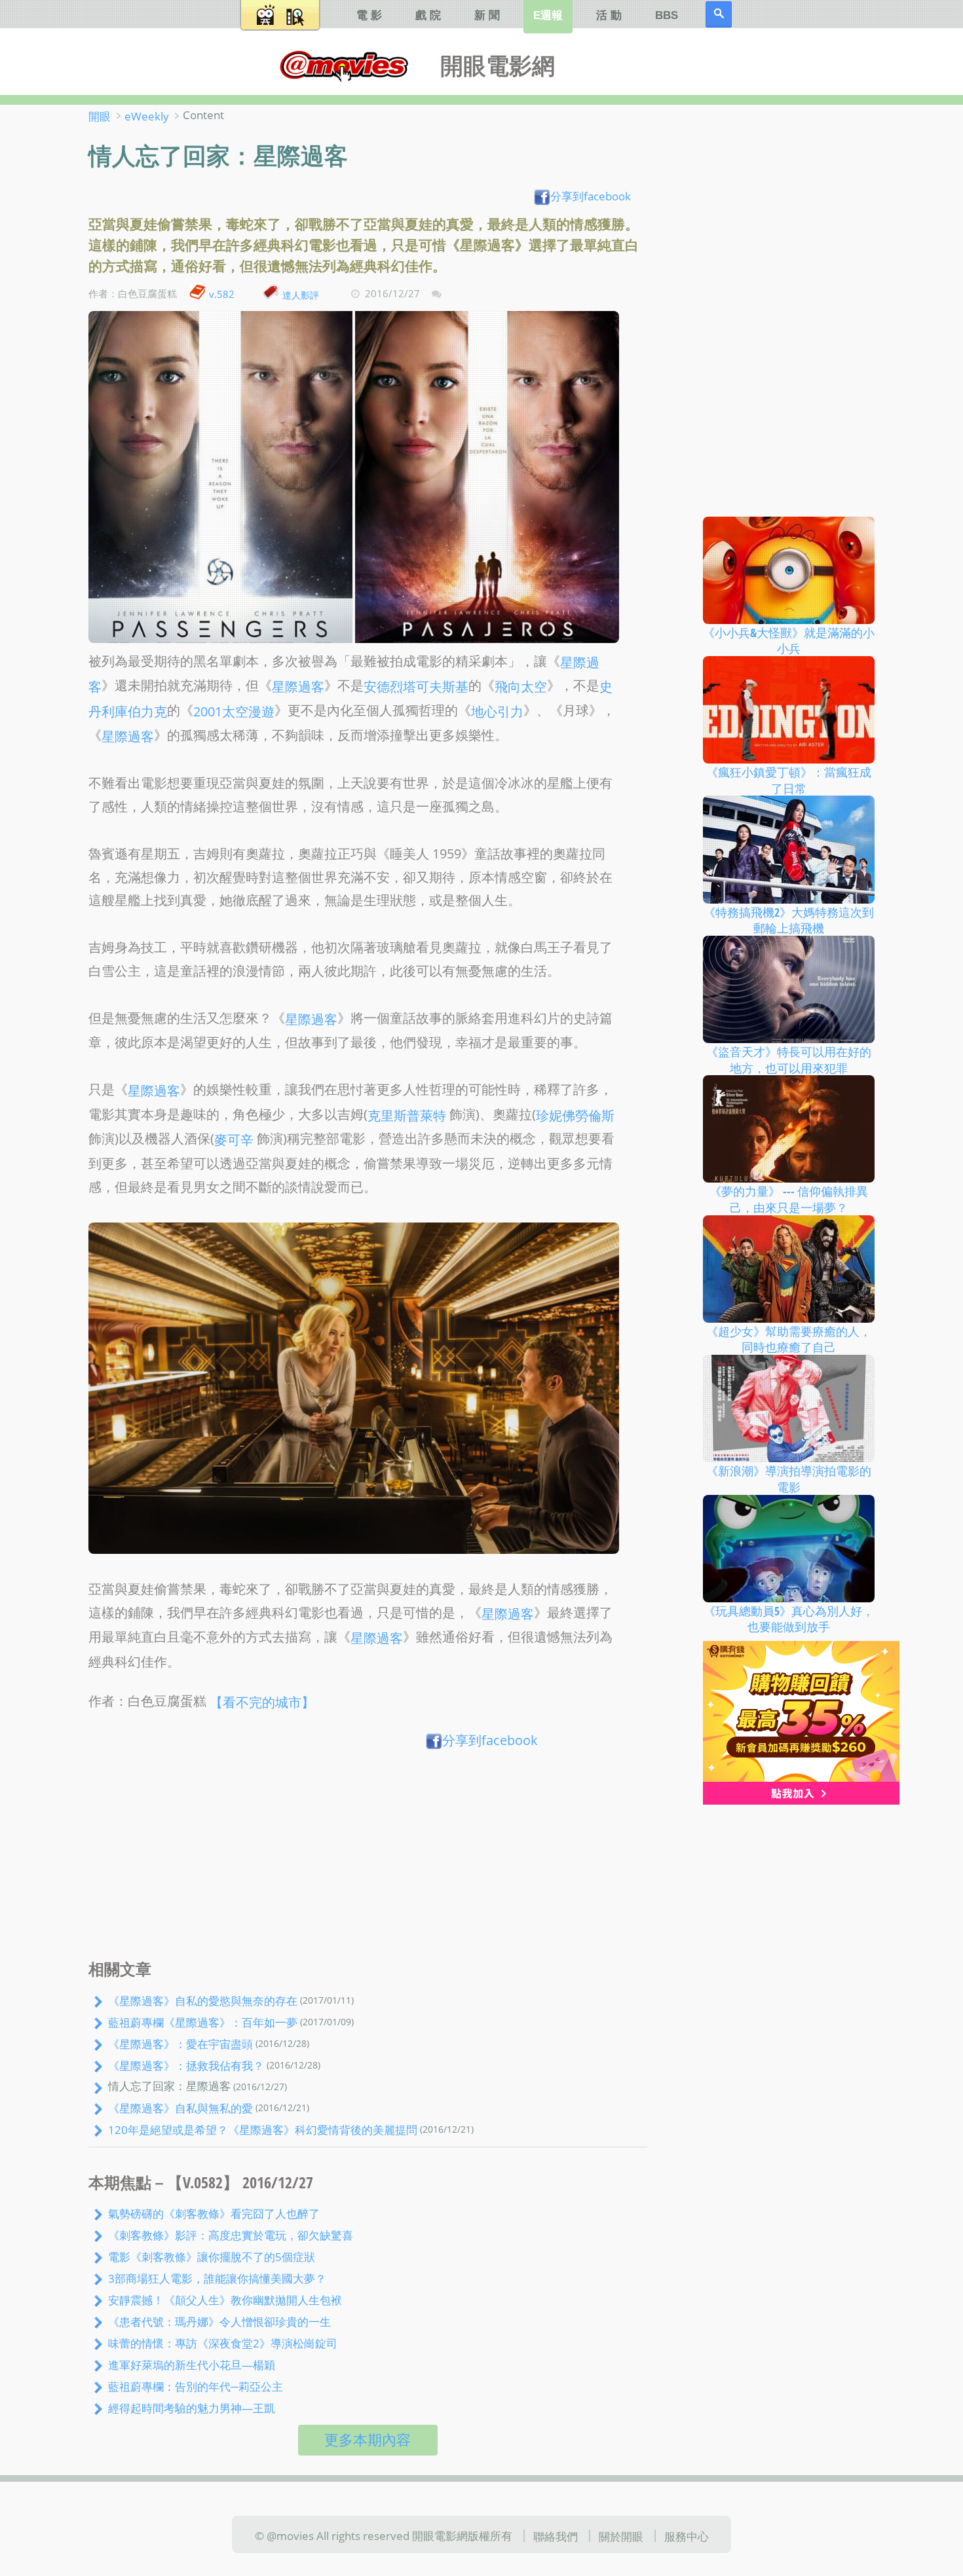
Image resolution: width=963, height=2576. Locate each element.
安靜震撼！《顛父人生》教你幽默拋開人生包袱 (225, 2300)
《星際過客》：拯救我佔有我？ (186, 2065)
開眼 (100, 116)
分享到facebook (591, 196)
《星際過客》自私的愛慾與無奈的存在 (203, 2000)
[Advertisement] (368, 1858)
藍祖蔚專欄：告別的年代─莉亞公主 (196, 2385)
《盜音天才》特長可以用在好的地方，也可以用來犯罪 (789, 1060)
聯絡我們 (556, 2536)
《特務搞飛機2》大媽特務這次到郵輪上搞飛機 (789, 920)
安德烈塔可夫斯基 (416, 687)
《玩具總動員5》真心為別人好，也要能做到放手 (789, 1618)
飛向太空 (521, 687)
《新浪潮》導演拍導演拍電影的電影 (789, 1479)
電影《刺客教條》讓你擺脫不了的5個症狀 (212, 2256)
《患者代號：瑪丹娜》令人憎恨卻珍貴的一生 (219, 2321)
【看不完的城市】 (262, 1702)
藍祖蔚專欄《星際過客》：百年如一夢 (203, 2022)
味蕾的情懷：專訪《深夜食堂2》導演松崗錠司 (223, 2343)
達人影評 (301, 294)
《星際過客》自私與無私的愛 (180, 2108)
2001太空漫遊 (234, 711)
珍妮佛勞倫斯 (575, 1115)
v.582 (222, 294)
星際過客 (298, 687)
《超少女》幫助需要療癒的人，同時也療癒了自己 (789, 1339)
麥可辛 (234, 1140)
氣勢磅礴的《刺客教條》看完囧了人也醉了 (214, 2213)
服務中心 (687, 2536)
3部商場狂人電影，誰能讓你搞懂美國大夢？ (217, 2278)
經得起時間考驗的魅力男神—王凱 (192, 2407)
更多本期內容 (368, 2439)
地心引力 (497, 711)
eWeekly (147, 116)
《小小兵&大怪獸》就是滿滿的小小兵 (789, 640)
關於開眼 (621, 2536)
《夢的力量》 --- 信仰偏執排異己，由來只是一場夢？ (789, 1199)
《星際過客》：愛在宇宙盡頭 (180, 2044)
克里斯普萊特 (407, 1115)
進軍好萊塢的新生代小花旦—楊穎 (192, 2364)
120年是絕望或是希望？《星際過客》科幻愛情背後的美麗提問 (263, 2129)
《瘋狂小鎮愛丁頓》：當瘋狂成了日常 (789, 780)
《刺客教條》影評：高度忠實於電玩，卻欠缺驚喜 (231, 2235)
